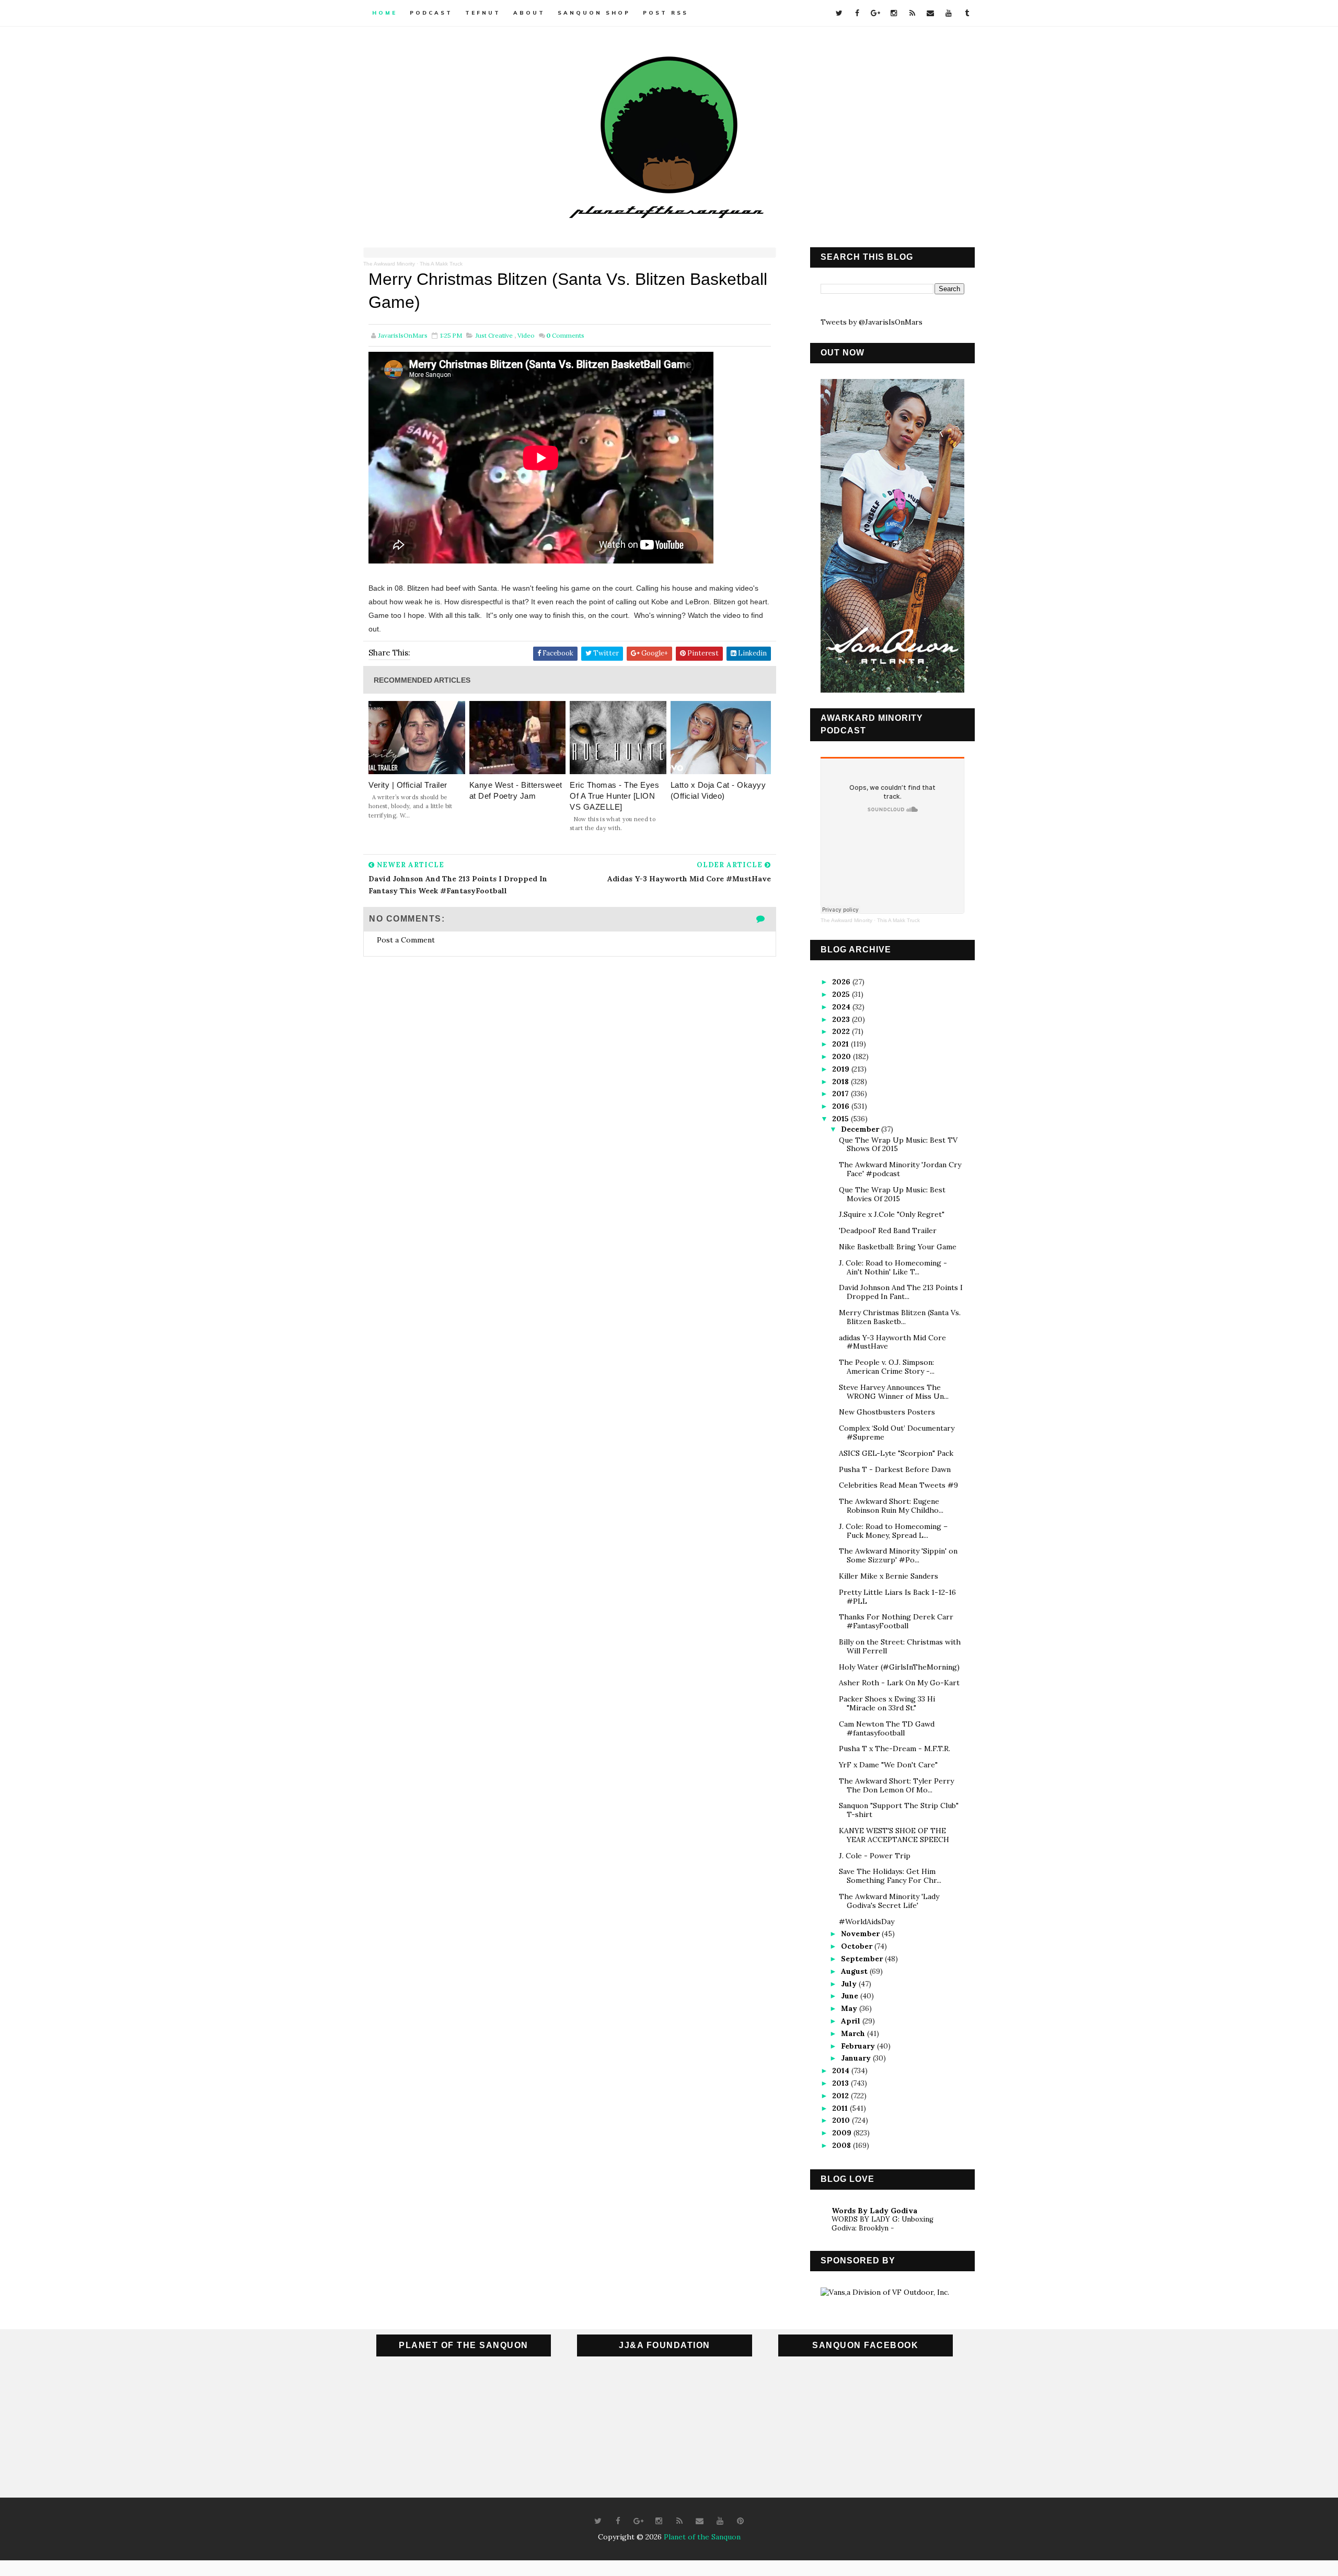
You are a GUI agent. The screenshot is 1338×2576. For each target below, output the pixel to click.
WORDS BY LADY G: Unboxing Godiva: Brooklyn (883, 2224)
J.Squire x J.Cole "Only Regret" (892, 1214)
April (852, 2021)
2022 (842, 1031)
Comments (565, 335)
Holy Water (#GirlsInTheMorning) (899, 1667)
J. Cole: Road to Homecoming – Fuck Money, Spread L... (893, 1531)
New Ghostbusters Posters (887, 1412)
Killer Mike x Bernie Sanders (889, 1576)
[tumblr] (967, 13)
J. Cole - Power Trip (875, 1856)
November (861, 1934)
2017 (841, 1094)
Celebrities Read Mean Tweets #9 (898, 1485)
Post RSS (666, 13)
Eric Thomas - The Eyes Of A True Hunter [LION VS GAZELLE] (614, 796)
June (851, 1996)
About (529, 13)
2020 (843, 1056)
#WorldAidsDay (867, 1922)
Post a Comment (406, 940)
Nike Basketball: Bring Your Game (898, 1247)
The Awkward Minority (389, 264)
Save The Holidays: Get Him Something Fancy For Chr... (890, 1876)
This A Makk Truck (441, 264)
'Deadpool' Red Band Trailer (888, 1230)
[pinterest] (741, 2521)
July (850, 1984)
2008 (843, 2145)
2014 (842, 2071)
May (850, 2008)
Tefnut (483, 13)
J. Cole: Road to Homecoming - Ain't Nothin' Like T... (893, 1267)
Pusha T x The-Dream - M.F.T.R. (895, 1749)
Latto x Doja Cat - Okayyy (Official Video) (718, 790)
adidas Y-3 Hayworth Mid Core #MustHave (892, 1342)
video (526, 335)
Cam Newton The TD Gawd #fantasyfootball (887, 1728)
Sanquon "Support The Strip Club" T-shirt (899, 1810)
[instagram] (894, 13)
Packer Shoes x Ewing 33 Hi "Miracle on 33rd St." (887, 1703)
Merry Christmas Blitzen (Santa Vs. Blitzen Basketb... (900, 1317)
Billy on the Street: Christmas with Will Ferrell (900, 1646)
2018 (841, 1082)
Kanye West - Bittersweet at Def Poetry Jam (516, 790)
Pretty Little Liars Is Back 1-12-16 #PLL (897, 1597)
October (858, 1946)
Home (385, 13)
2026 (842, 982)
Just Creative (494, 335)
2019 (842, 1069)
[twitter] (839, 13)
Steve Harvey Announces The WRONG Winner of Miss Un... (894, 1392)
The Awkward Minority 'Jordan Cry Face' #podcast (900, 1169)
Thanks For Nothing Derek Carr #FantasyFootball (896, 1621)
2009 (843, 2133)
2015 (841, 1119)
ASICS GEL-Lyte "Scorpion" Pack (896, 1453)
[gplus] (875, 13)
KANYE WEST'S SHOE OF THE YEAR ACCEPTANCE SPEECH (894, 1835)
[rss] (912, 13)
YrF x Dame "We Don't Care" (888, 1765)
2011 (841, 2108)
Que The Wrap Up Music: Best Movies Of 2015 (892, 1194)
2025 (842, 994)
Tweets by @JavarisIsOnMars (872, 322)
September (863, 1959)
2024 (842, 1007)
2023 (842, 1019)
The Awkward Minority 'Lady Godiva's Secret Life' (889, 1901)
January (857, 2058)
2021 (841, 1044)
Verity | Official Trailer (408, 785)
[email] (930, 13)
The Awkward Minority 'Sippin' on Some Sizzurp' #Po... (898, 1555)
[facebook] (857, 13)
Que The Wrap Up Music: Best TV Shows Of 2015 (898, 1145)
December (861, 1129)
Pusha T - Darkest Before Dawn (895, 1469)
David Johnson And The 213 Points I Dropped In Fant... (901, 1292)
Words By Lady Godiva (874, 2211)
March (854, 2033)
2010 (842, 2120)
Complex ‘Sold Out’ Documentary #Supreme (897, 1433)
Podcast (431, 13)
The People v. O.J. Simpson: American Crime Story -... (887, 1367)
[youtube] (949, 13)
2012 (841, 2096)
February (859, 2046)
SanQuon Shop (594, 13)
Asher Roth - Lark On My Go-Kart (899, 1683)
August (855, 1971)
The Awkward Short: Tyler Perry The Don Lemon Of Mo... (896, 1785)
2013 (841, 2083)
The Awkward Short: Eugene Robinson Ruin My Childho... (891, 1506)
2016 (842, 1106)
